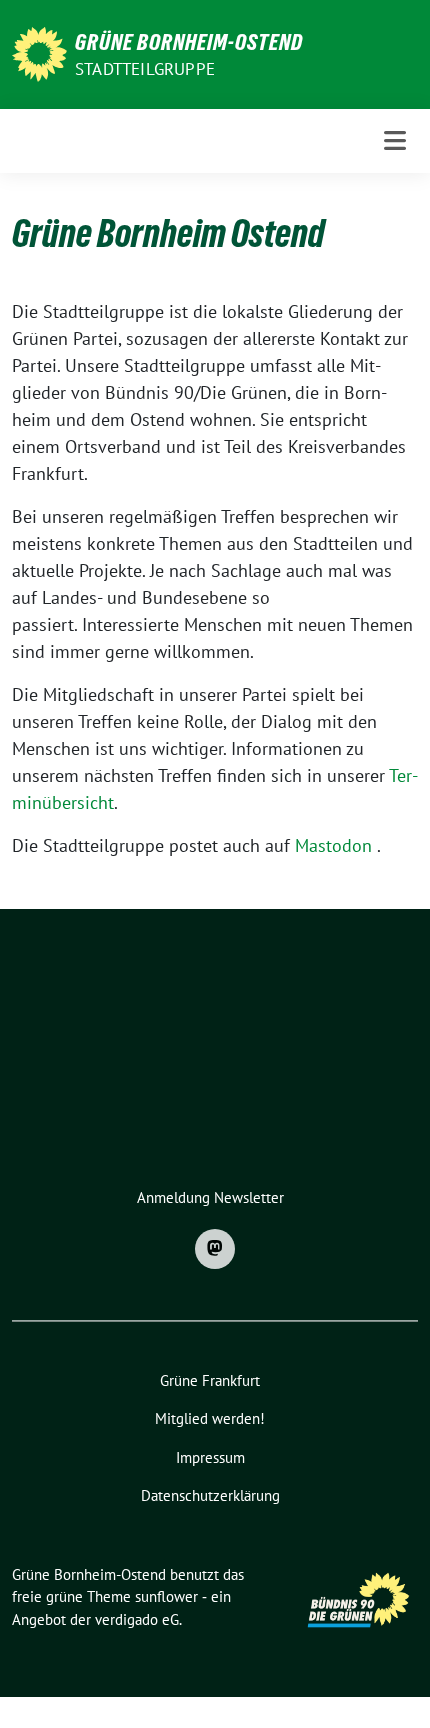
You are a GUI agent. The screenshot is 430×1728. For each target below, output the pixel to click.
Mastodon (333, 845)
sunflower (166, 1596)
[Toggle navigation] (395, 140)
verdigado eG (137, 1619)
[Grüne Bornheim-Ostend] (39, 52)
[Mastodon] (215, 1249)
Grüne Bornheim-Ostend (189, 42)
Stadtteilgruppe (145, 69)
